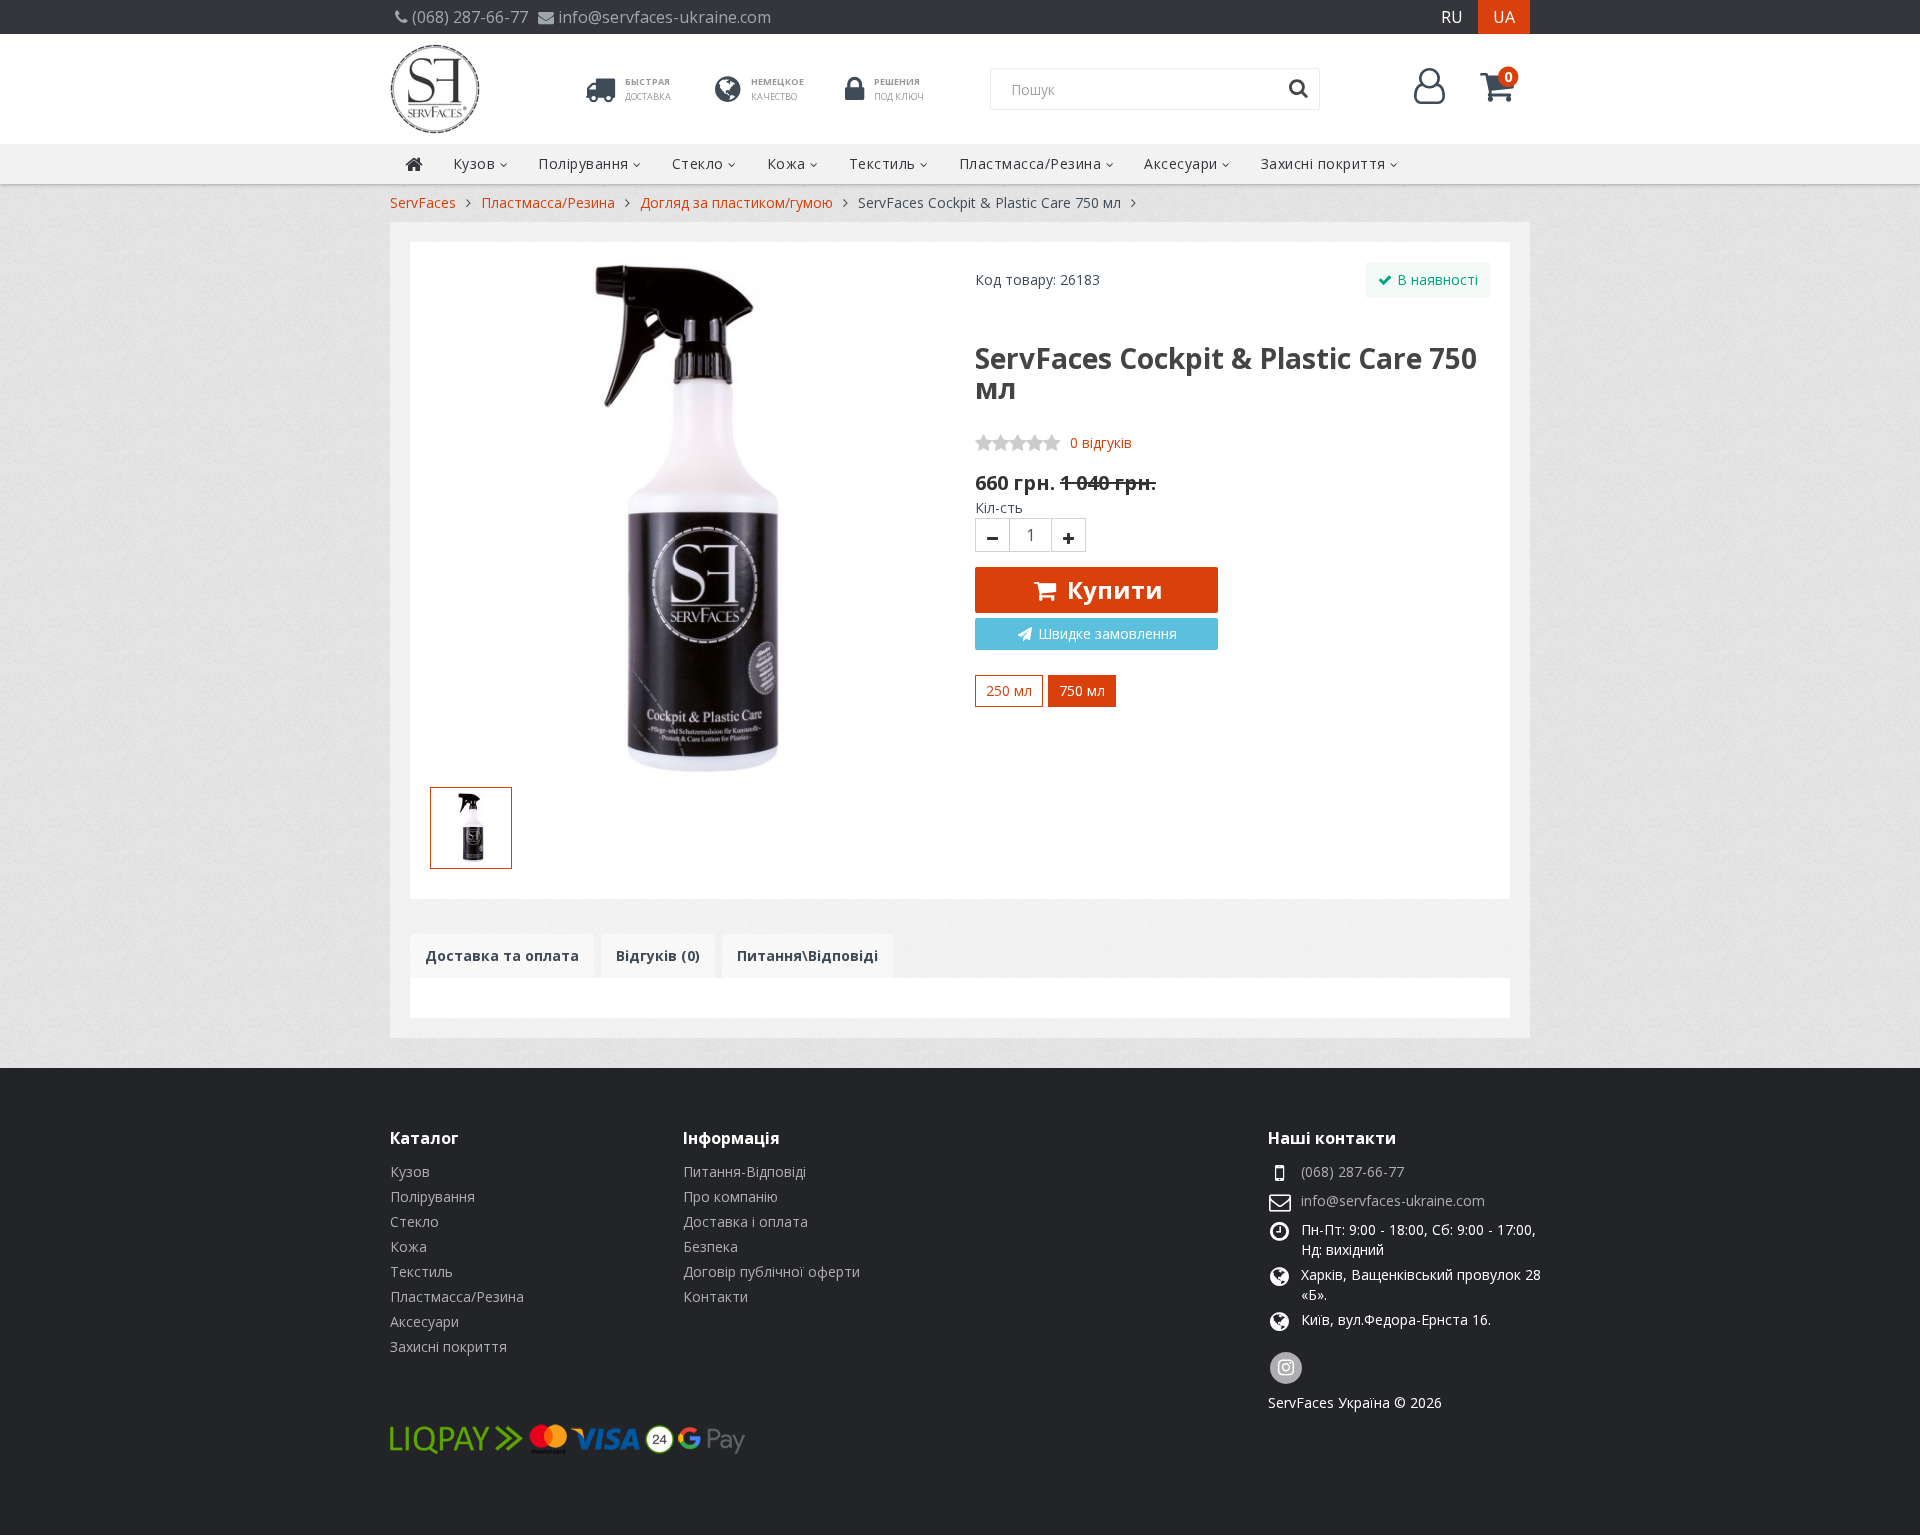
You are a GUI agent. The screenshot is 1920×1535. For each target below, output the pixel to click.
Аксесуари (1183, 163)
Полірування (585, 163)
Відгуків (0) (658, 955)
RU (1452, 17)
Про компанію (730, 1196)
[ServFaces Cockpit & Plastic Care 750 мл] (687, 519)
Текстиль (885, 163)
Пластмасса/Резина (1032, 163)
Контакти (715, 1296)
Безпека (710, 1246)
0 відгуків (1101, 442)
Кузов (476, 163)
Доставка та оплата (502, 955)
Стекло (700, 163)
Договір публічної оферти (771, 1271)
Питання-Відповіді (744, 1171)
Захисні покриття (1326, 163)
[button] (1496, 86)
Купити (1112, 589)
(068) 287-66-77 (1352, 1171)
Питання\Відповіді (807, 955)
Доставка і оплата (745, 1221)
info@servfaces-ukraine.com (1393, 1200)
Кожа (789, 163)
